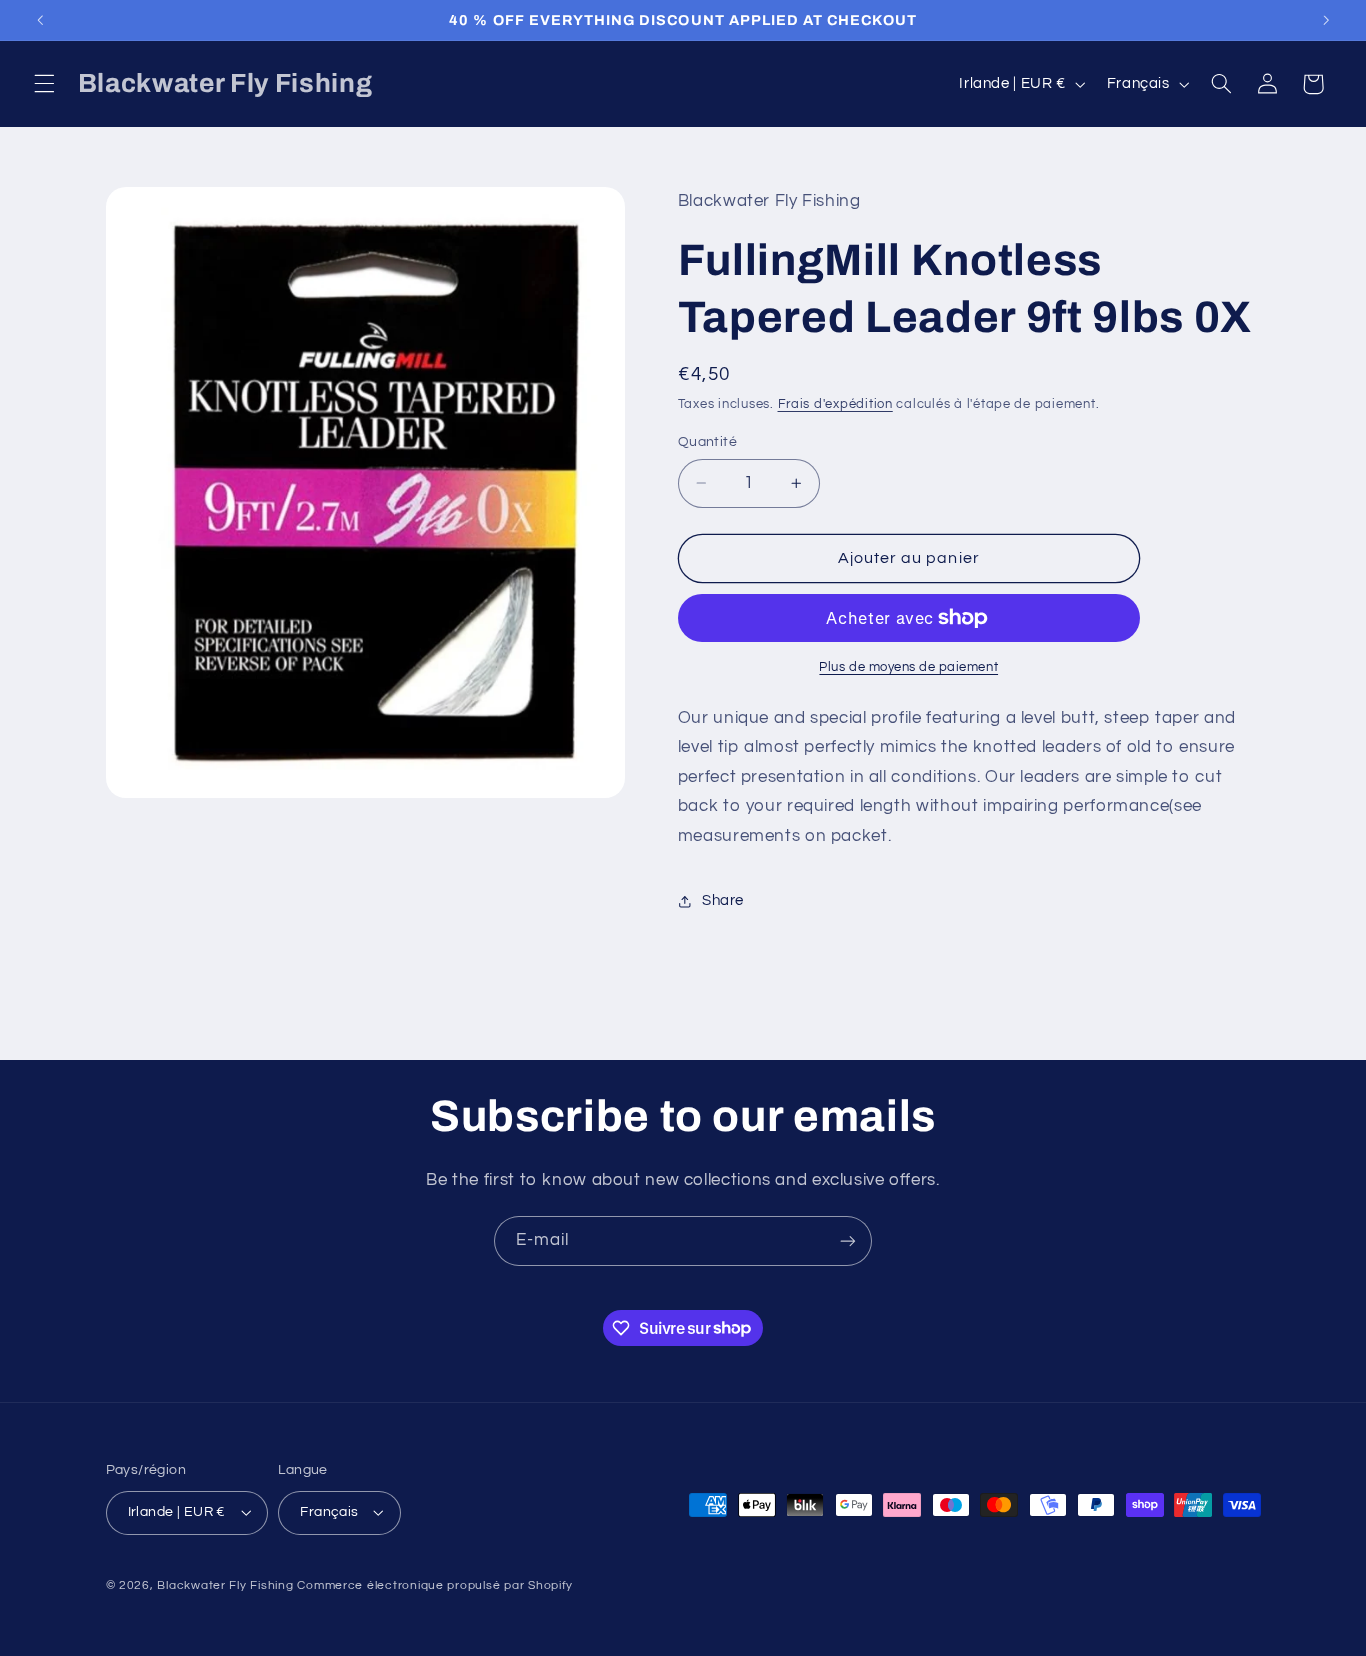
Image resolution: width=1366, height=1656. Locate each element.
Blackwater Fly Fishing (225, 1585)
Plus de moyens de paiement (908, 667)
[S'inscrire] (848, 1240)
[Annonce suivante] (1326, 20)
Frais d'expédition (835, 405)
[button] (44, 84)
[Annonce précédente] (40, 20)
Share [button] (723, 900)
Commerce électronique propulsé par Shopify (435, 1585)
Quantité (707, 442)
